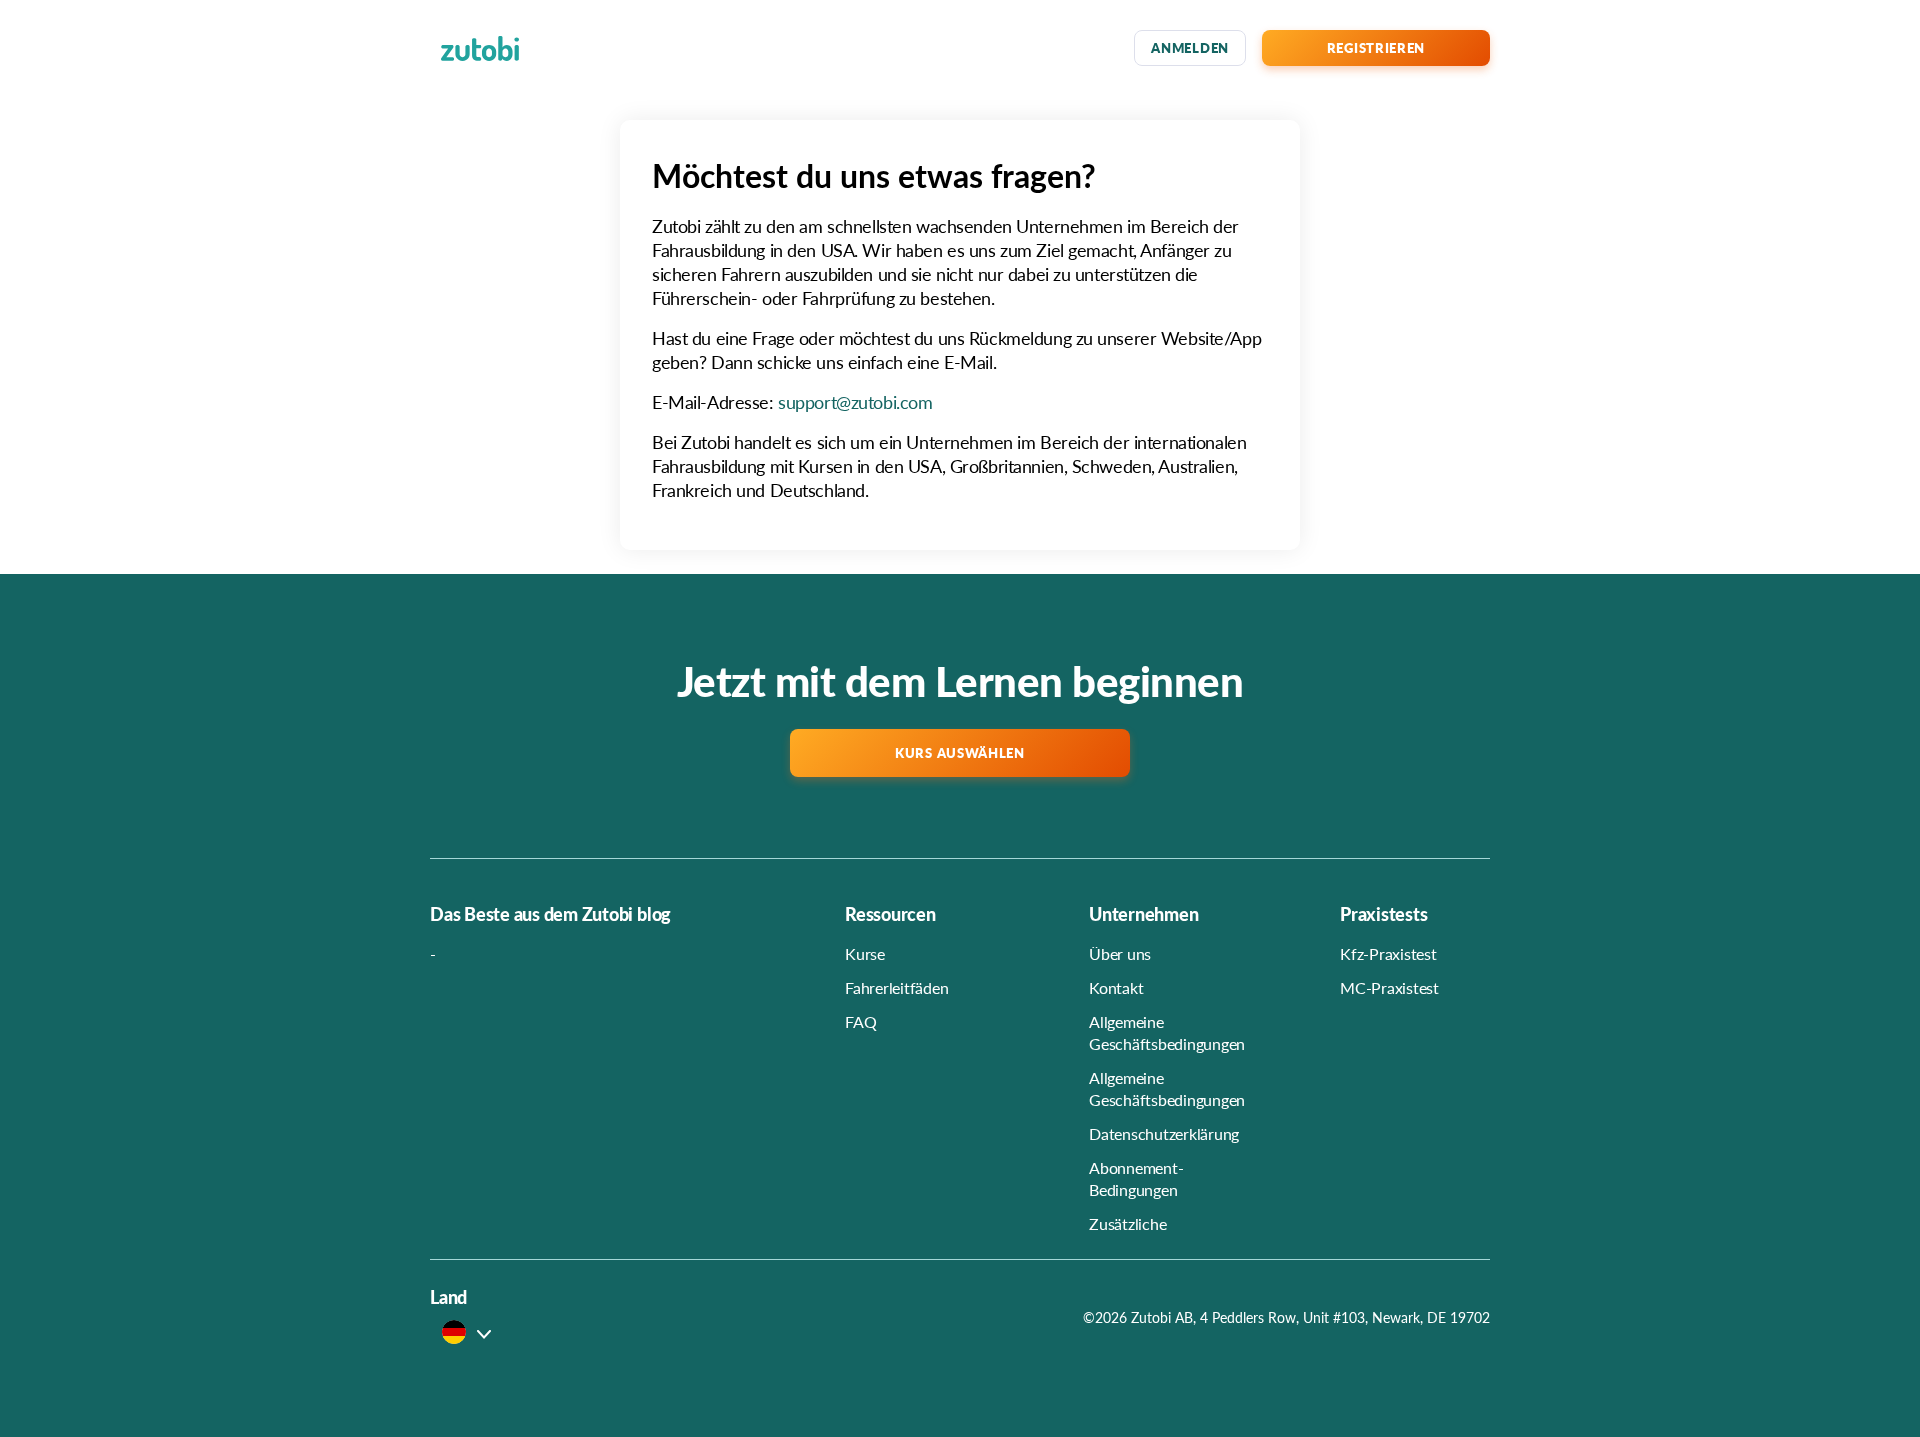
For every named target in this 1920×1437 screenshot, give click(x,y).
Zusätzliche (1127, 1223)
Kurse (865, 953)
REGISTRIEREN (1376, 47)
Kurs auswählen (960, 752)
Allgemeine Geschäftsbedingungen (1167, 1032)
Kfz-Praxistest (1388, 953)
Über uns (1120, 953)
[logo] (480, 48)
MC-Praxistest (1389, 987)
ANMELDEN (1190, 47)
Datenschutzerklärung (1164, 1133)
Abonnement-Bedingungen (1136, 1178)
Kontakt (1116, 987)
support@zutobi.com (855, 401)
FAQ (860, 1021)
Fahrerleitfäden (896, 987)
